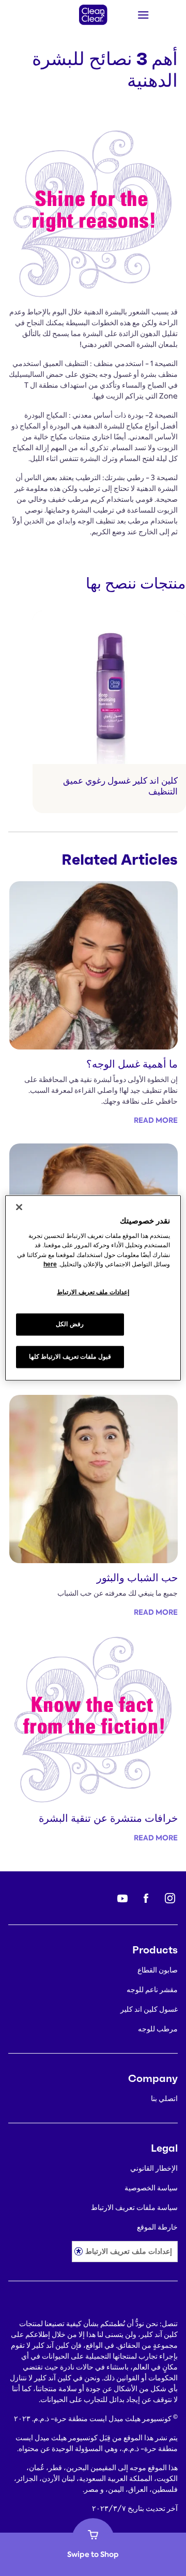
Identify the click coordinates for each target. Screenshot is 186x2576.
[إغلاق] (19, 1207)
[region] (93, 1288)
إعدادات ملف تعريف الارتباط (129, 2251)
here (50, 1264)
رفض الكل (70, 1325)
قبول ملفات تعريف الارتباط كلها (70, 1357)
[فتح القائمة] (157, 15)
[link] (109, 712)
